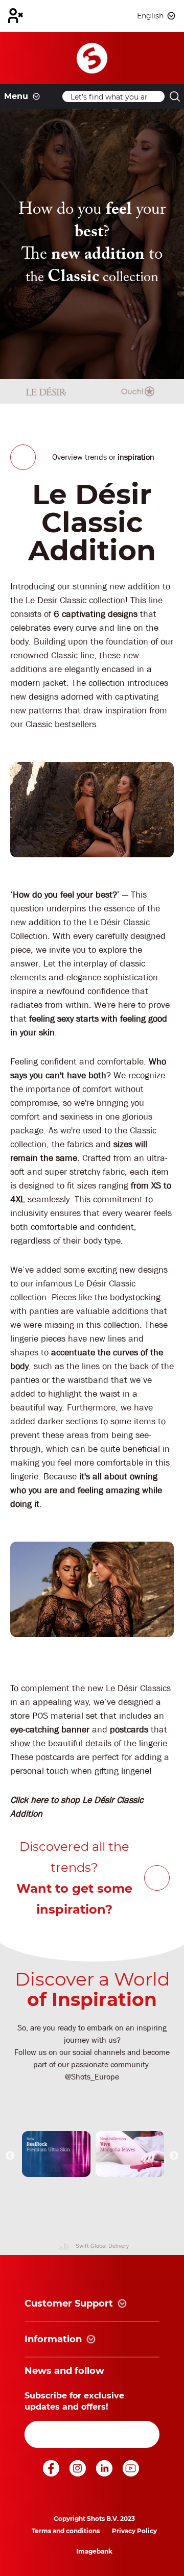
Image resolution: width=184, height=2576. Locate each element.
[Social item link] (52, 2474)
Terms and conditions (66, 2531)
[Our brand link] (56, 2154)
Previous (10, 2156)
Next (174, 2156)
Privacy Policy (134, 2531)
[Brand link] (46, 391)
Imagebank (94, 2551)
